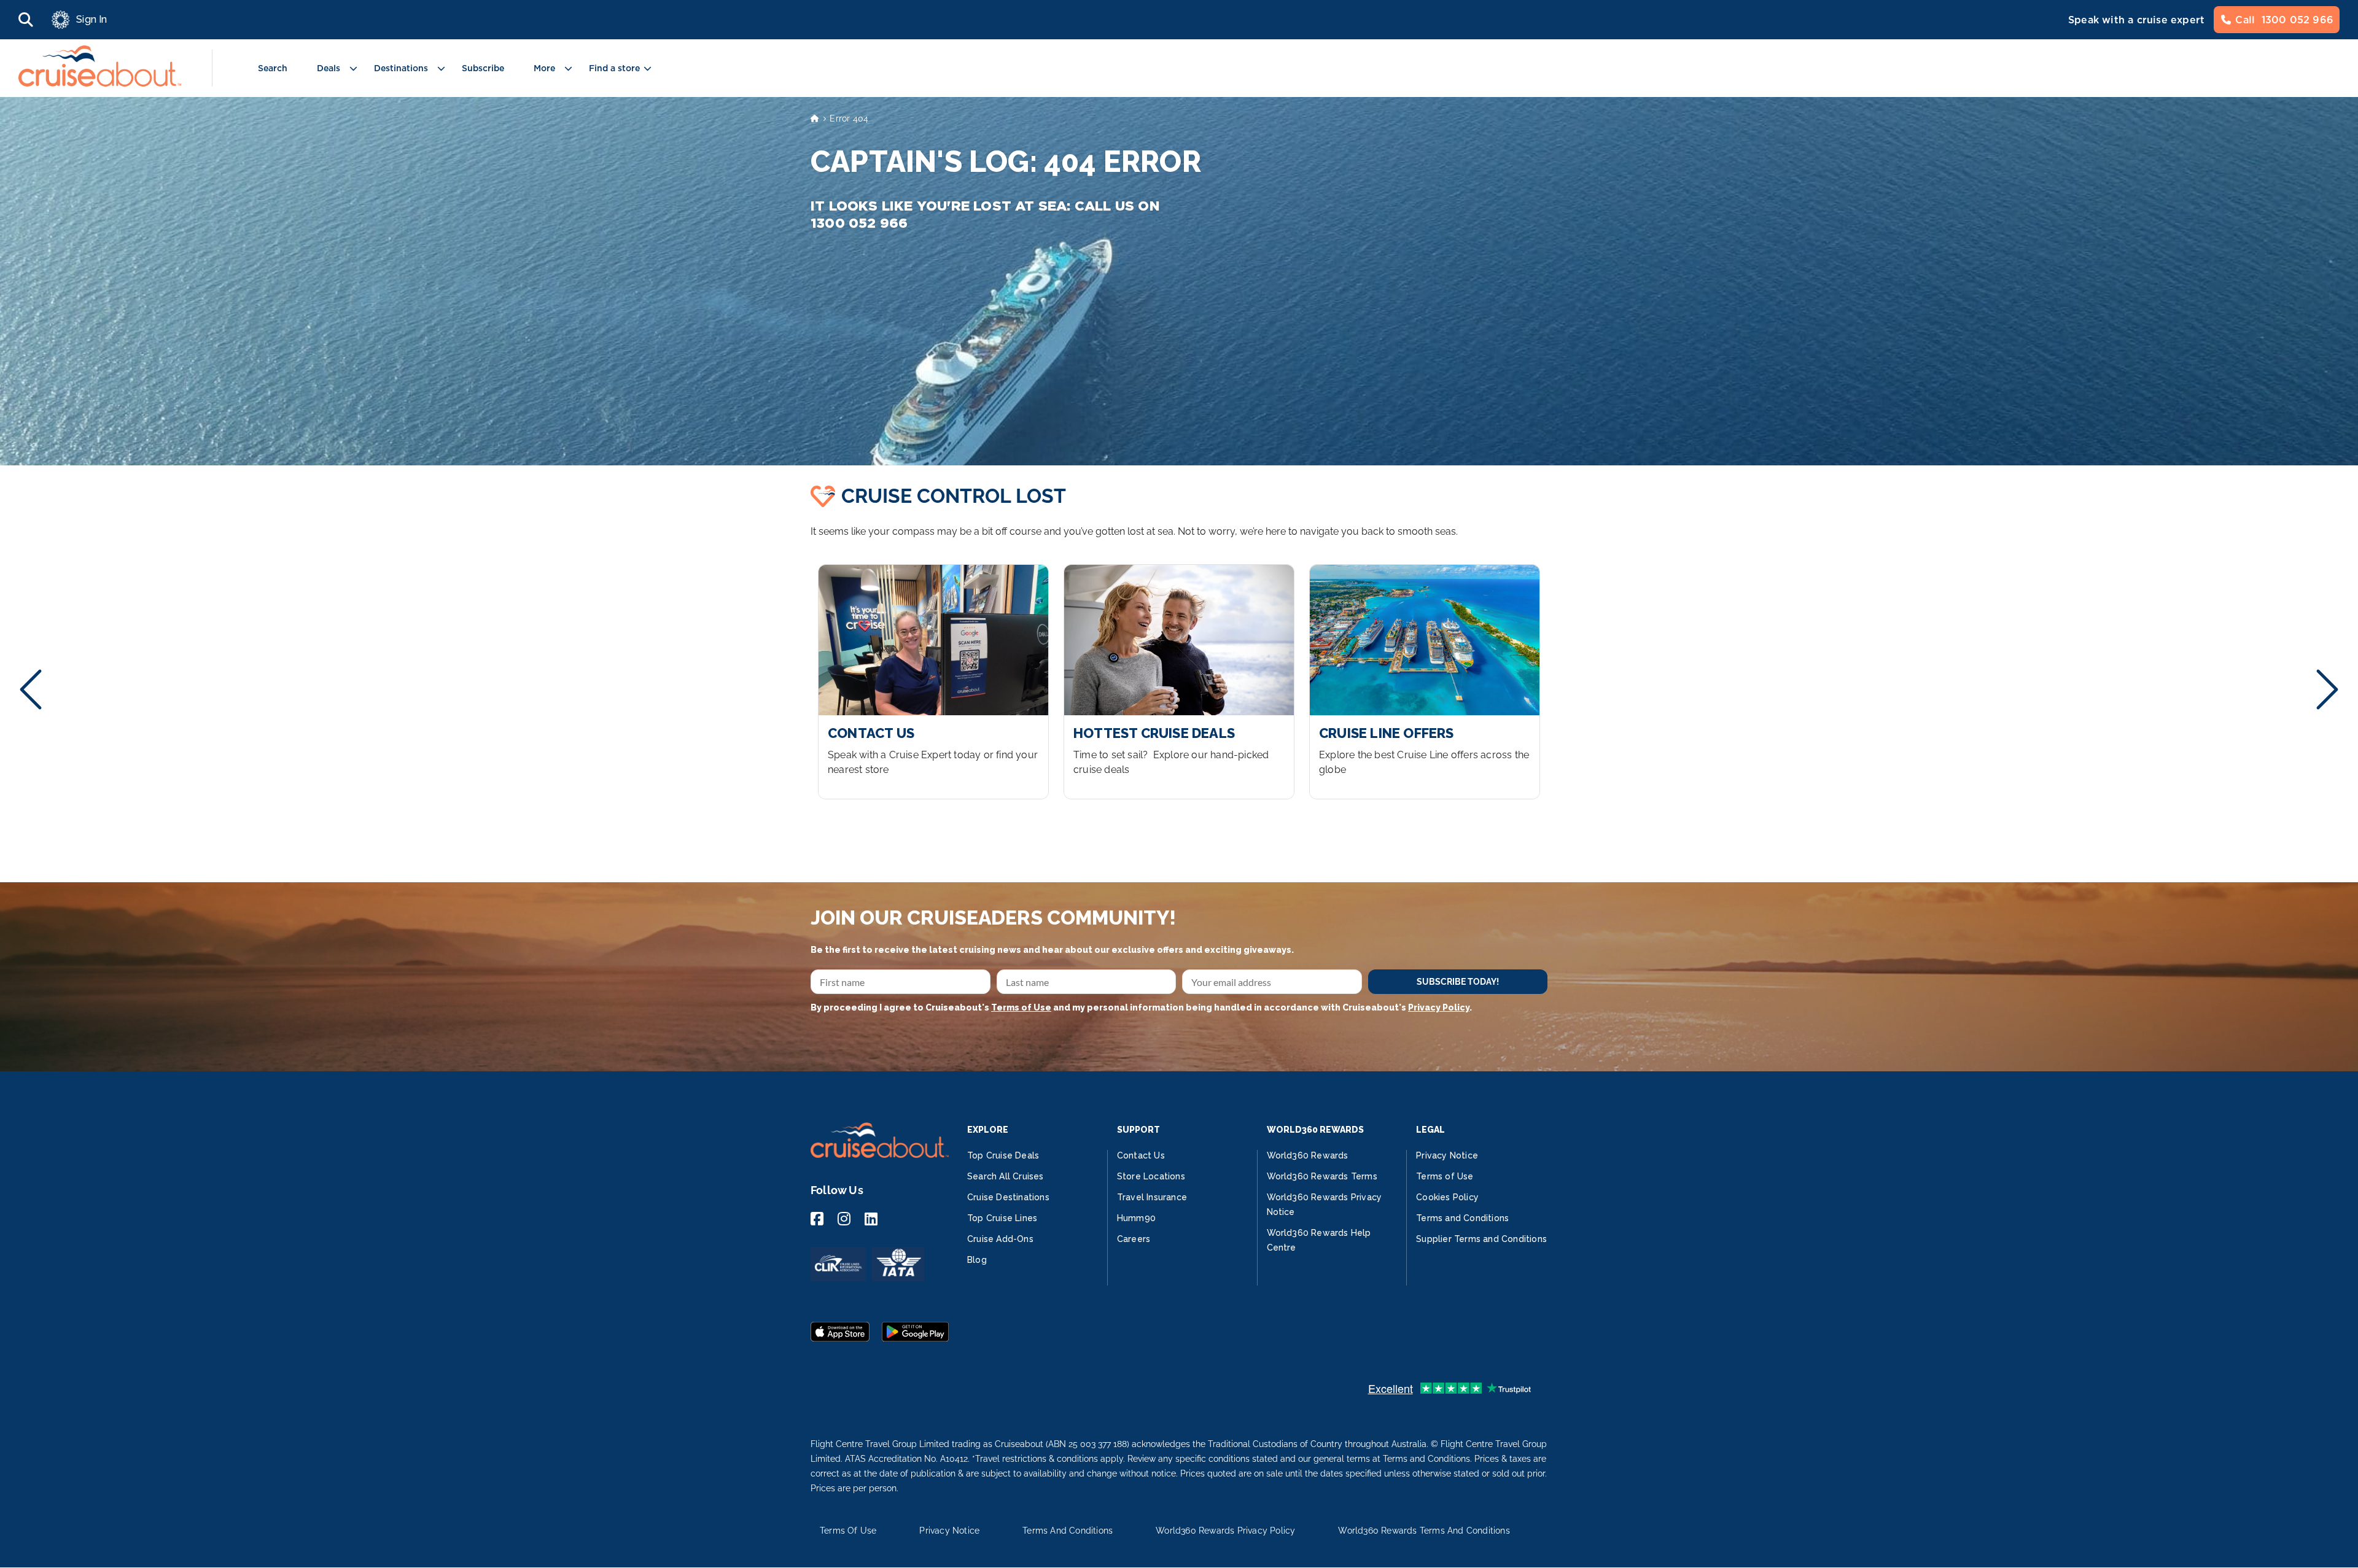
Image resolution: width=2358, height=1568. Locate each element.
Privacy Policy (1439, 1007)
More (544, 68)
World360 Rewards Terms (1322, 1176)
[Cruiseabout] (100, 83)
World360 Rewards (1308, 1155)
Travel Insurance (1152, 1197)
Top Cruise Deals (1003, 1155)
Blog (977, 1260)
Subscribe (483, 68)
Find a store (614, 68)
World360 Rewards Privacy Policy (1225, 1531)
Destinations (401, 68)
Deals (329, 68)
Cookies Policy (1447, 1197)
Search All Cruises (1006, 1176)
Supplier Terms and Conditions (1481, 1239)
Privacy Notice (1447, 1155)
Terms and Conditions (1462, 1218)
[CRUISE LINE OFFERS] (1425, 682)
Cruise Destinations (1008, 1197)
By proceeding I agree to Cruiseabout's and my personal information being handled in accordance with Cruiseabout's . (1141, 1007)
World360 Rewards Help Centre (1319, 1240)
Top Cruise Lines (1002, 1218)
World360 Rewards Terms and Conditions (1424, 1531)
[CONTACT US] (933, 682)
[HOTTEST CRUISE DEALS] (1179, 682)
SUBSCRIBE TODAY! (1458, 982)
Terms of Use (1021, 1007)
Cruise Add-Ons (1000, 1239)
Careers (1134, 1239)
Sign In (91, 19)
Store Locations (1151, 1176)
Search (273, 68)
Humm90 (1136, 1218)
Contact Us (1141, 1155)
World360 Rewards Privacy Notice (1325, 1205)
